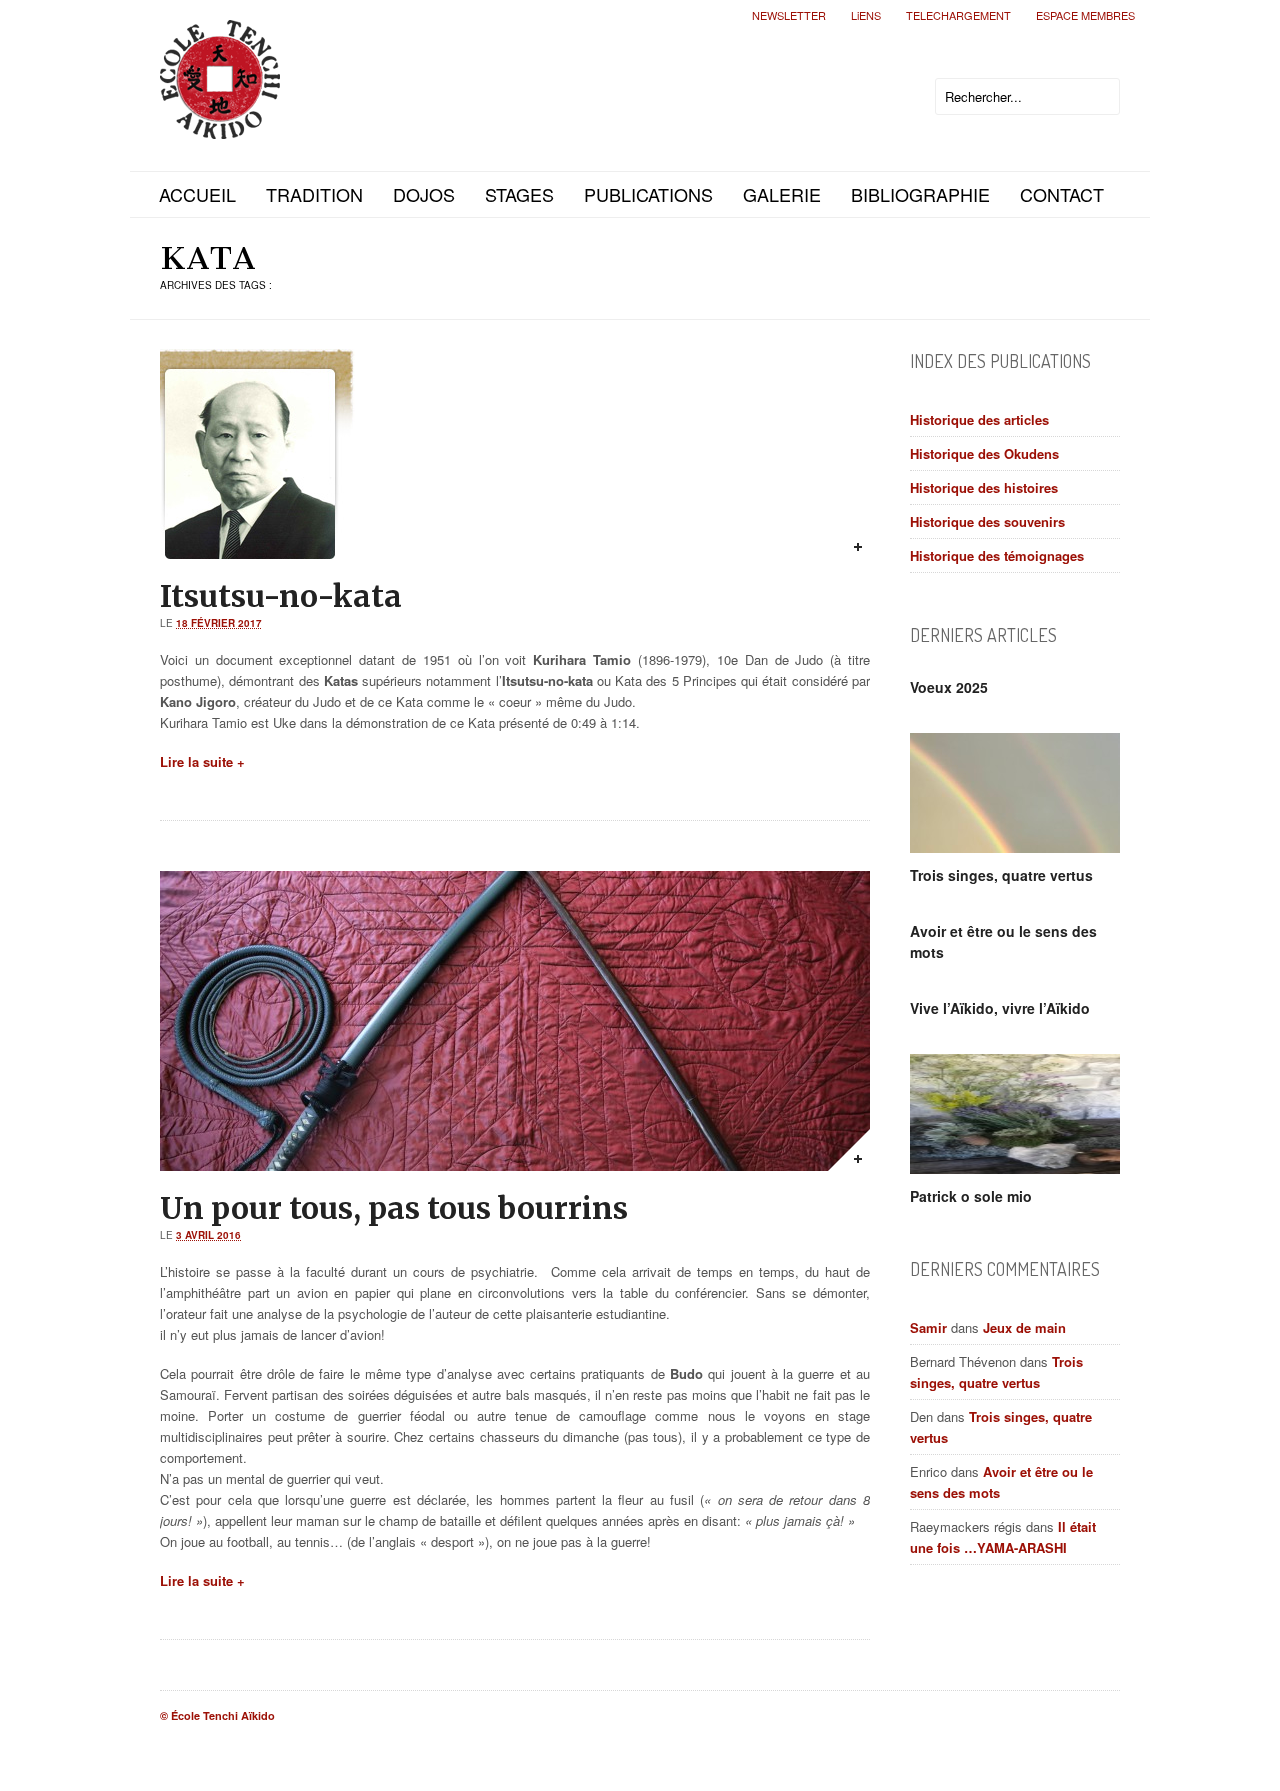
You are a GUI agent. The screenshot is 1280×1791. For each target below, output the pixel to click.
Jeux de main (1024, 1327)
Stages (519, 194)
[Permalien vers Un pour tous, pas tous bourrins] (849, 1150)
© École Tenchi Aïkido (217, 1715)
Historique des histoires (984, 487)
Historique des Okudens (984, 453)
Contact (1062, 194)
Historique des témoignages (997, 555)
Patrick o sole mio (971, 1196)
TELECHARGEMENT (958, 15)
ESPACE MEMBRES (1085, 15)
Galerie (782, 194)
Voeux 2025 (949, 687)
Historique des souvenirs (987, 521)
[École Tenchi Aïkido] (220, 122)
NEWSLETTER (789, 15)
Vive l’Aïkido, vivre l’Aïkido (1000, 1008)
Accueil (197, 194)
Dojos (424, 194)
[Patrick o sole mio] (1015, 1114)
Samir (928, 1327)
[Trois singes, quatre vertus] (1015, 793)
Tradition (314, 194)
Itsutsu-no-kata (281, 596)
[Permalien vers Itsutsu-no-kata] (849, 538)
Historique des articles (979, 419)
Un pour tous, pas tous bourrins (394, 1208)
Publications (648, 194)
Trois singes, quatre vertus (1001, 875)
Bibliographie (920, 194)
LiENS (866, 15)
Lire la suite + (202, 761)
